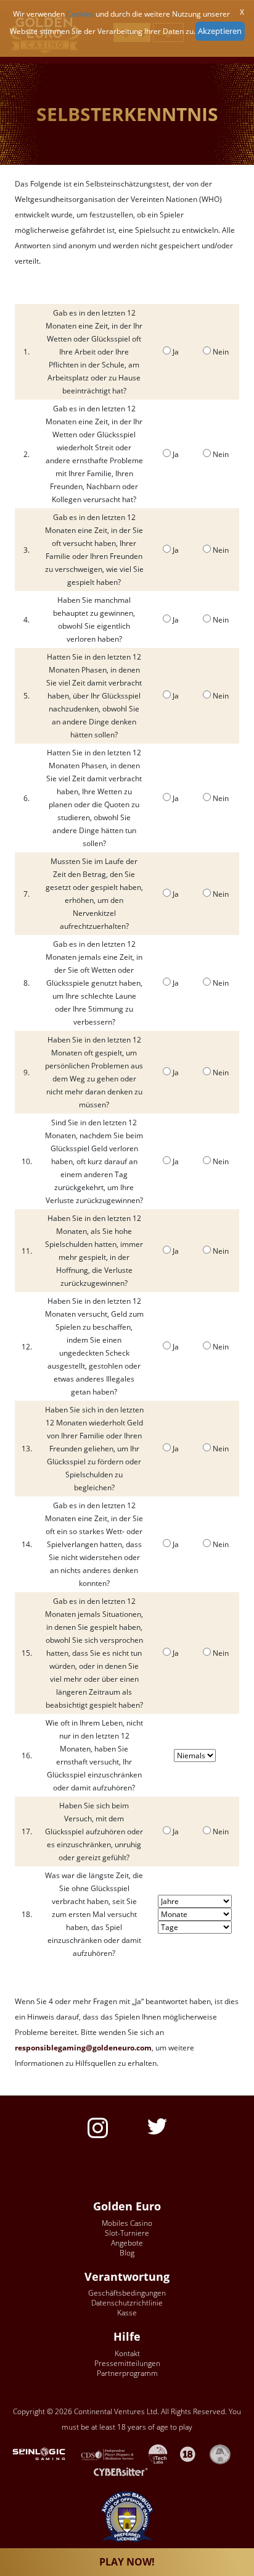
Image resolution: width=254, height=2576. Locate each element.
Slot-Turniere (127, 2233)
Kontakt (127, 2353)
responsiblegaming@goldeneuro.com (83, 2048)
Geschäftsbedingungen (127, 2293)
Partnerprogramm (127, 2373)
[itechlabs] (164, 2453)
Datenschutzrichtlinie (127, 2303)
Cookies (80, 14)
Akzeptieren (220, 31)
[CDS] (114, 2453)
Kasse (127, 2313)
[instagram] (98, 2127)
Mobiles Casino (127, 2223)
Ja (176, 352)
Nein (221, 352)
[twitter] (157, 2125)
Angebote (127, 2243)
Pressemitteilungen (127, 2363)
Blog (127, 2253)
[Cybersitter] (127, 2472)
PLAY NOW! (127, 2562)
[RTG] (45, 2453)
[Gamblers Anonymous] (226, 2453)
